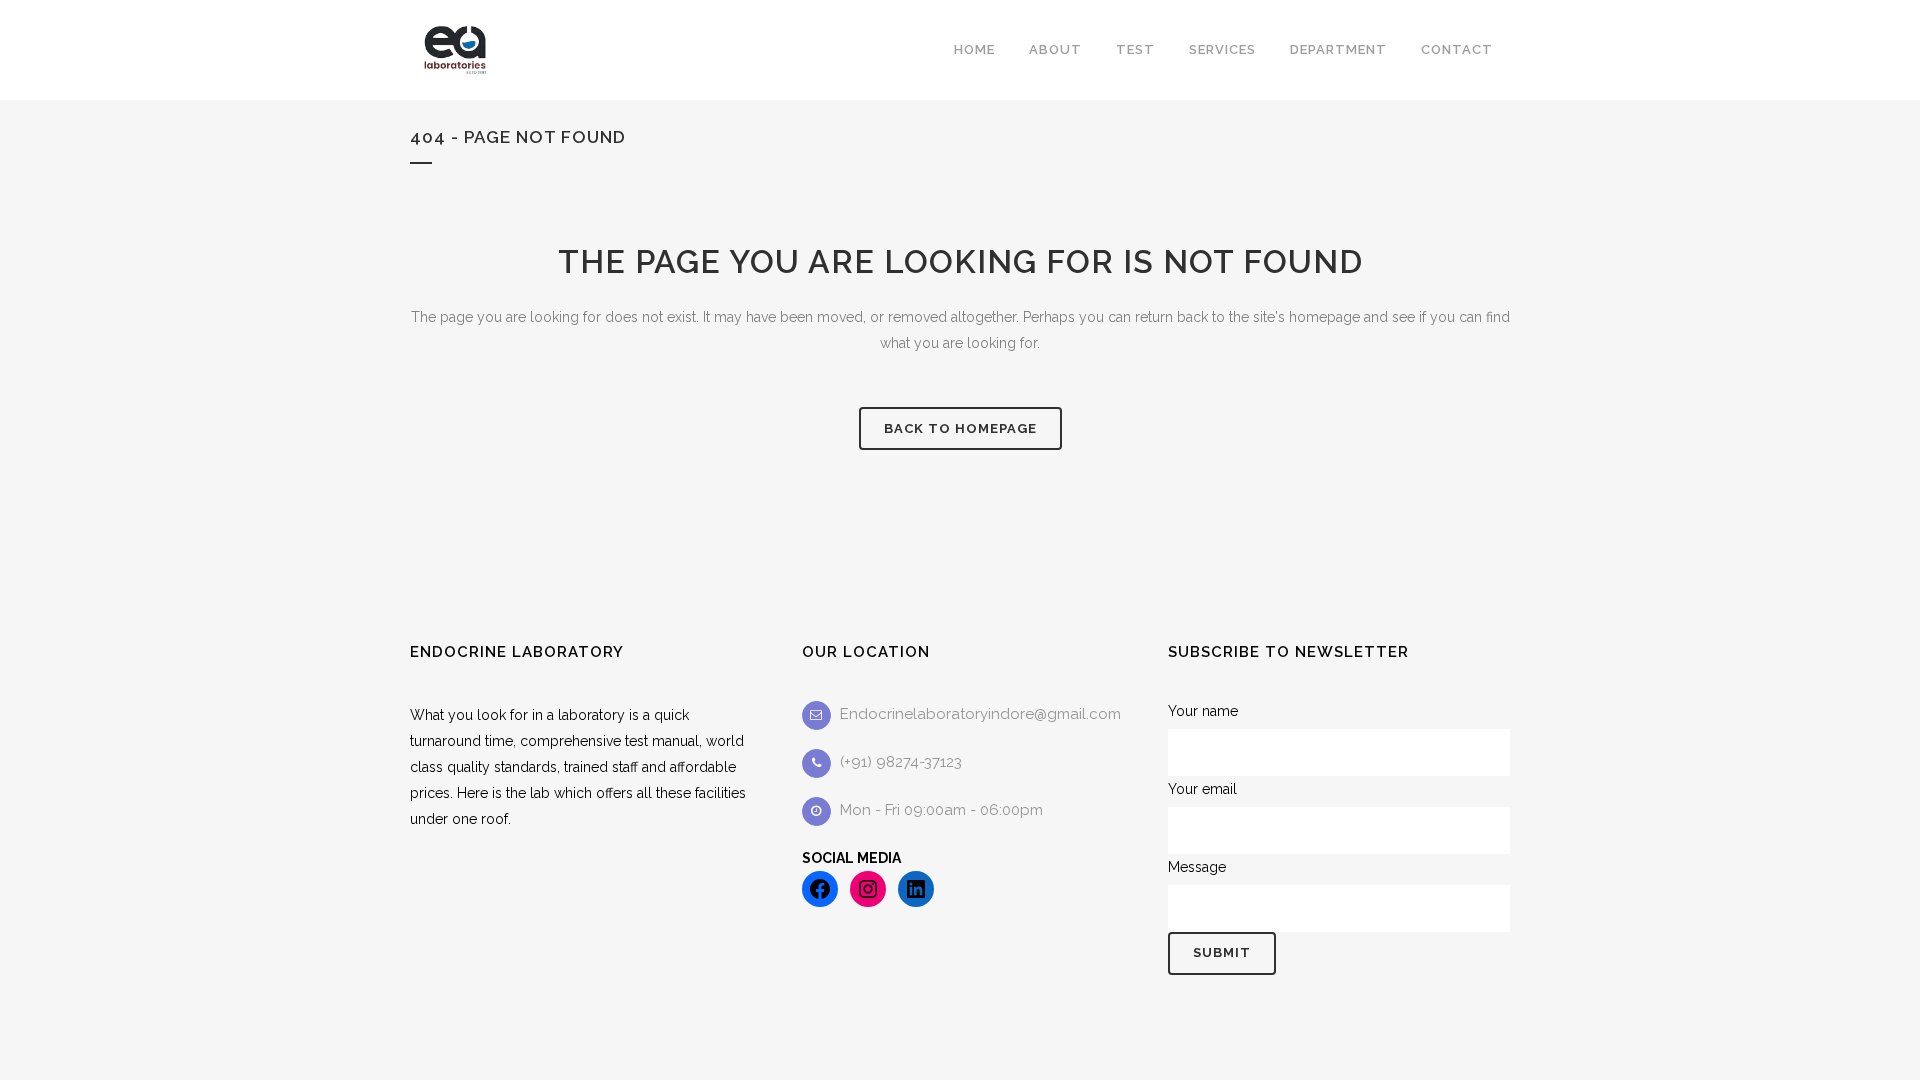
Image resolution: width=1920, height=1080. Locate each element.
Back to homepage (960, 428)
